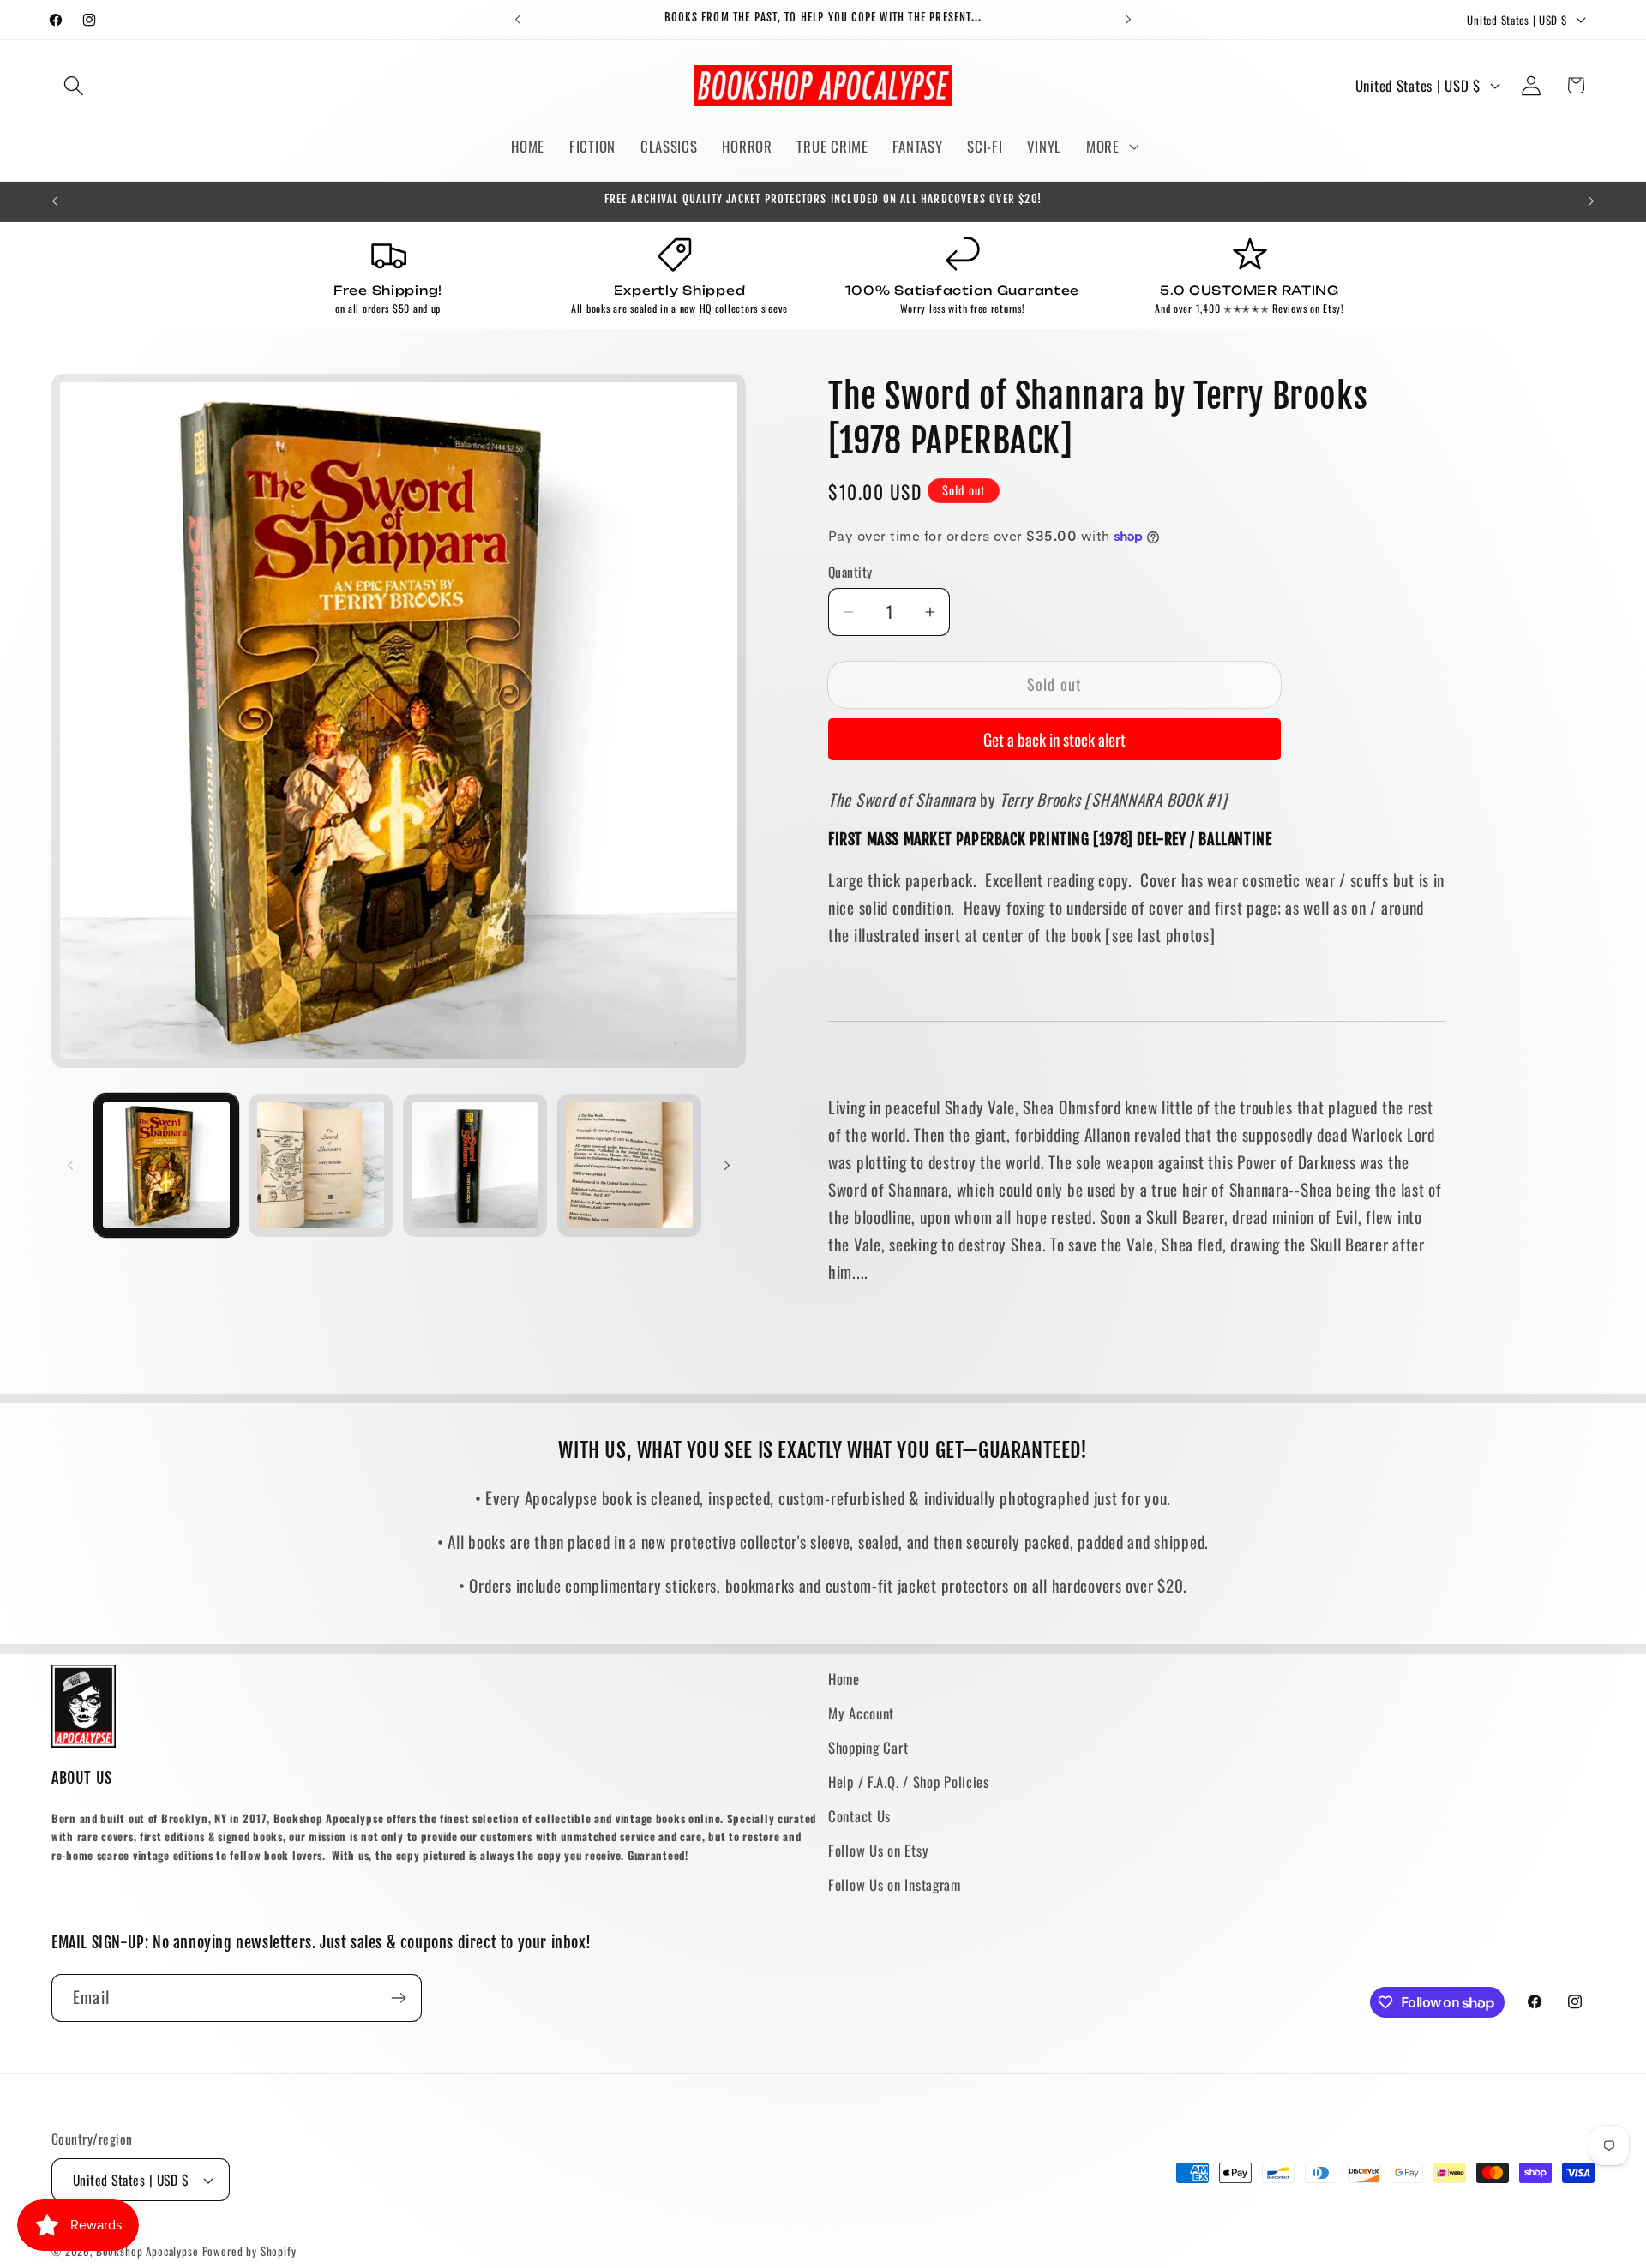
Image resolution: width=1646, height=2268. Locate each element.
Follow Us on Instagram (895, 1884)
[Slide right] (727, 1165)
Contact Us (859, 1816)
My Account (861, 1713)
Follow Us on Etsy (878, 1850)
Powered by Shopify (249, 2251)
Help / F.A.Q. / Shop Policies (909, 1782)
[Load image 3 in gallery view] (475, 1166)
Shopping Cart (868, 1747)
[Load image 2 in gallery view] (321, 1166)
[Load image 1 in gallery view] (166, 1166)
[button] (74, 85)
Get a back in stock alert (1054, 739)
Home (844, 1679)
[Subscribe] (398, 1998)
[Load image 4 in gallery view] (629, 1166)
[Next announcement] (1128, 20)
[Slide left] (70, 1165)
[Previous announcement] (518, 20)
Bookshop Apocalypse (147, 2251)
